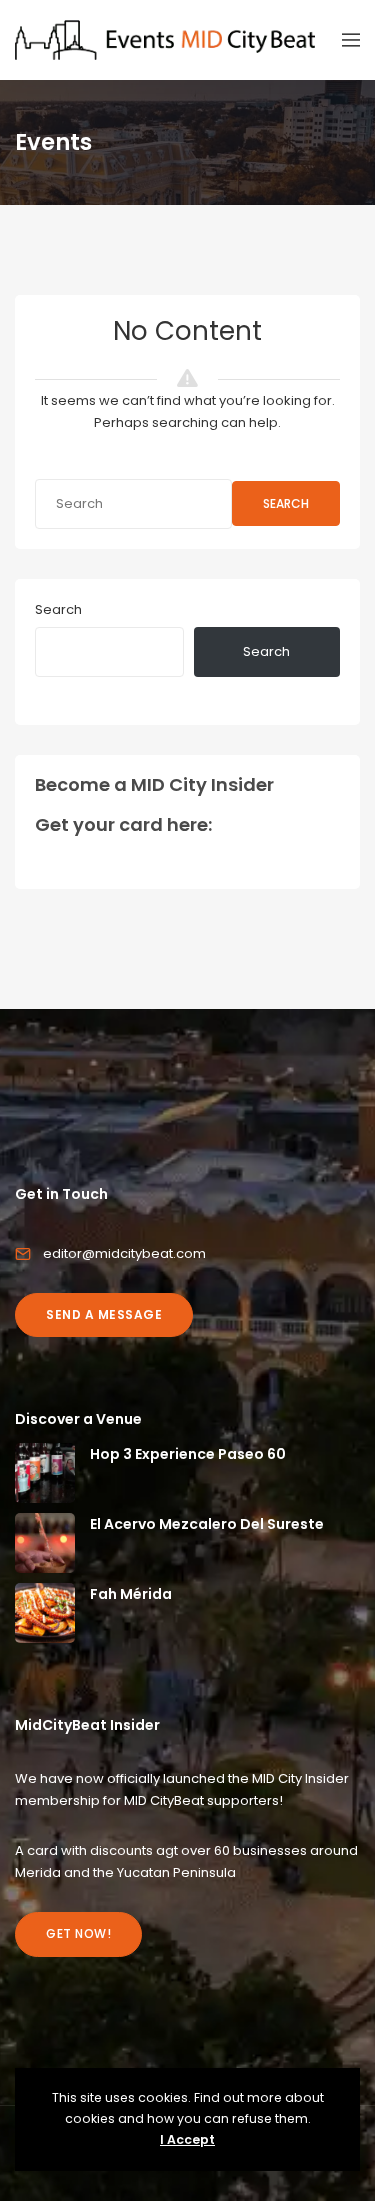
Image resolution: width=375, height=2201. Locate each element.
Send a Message (104, 1314)
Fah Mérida (131, 1594)
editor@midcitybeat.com (124, 1253)
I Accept (187, 2139)
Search (286, 503)
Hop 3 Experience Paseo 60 (188, 1454)
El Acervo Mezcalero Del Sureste (207, 1524)
